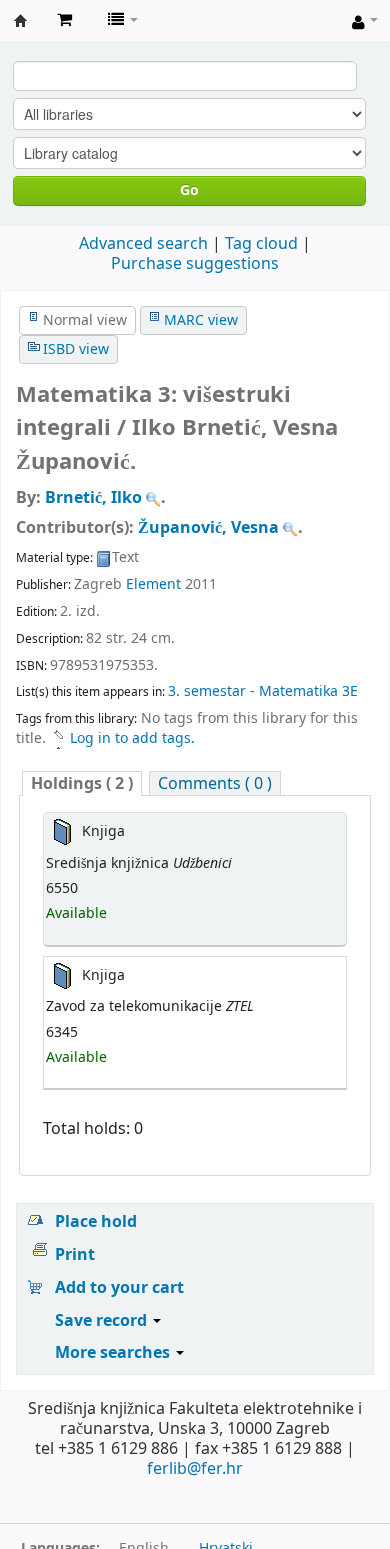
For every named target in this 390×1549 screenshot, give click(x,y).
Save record (103, 1321)
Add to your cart (119, 1288)
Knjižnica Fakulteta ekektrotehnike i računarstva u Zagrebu (21, 21)
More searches (114, 1353)
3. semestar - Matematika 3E (263, 691)
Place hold (96, 1222)
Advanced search (143, 244)
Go (189, 190)
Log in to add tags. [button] (132, 738)
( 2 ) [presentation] (82, 783)
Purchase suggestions (195, 264)
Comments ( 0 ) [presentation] (215, 783)
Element (153, 584)
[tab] (82, 783)
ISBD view (76, 349)
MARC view (201, 320)
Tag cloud (261, 244)
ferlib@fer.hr (195, 1469)
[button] (64, 20)
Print (75, 1255)
